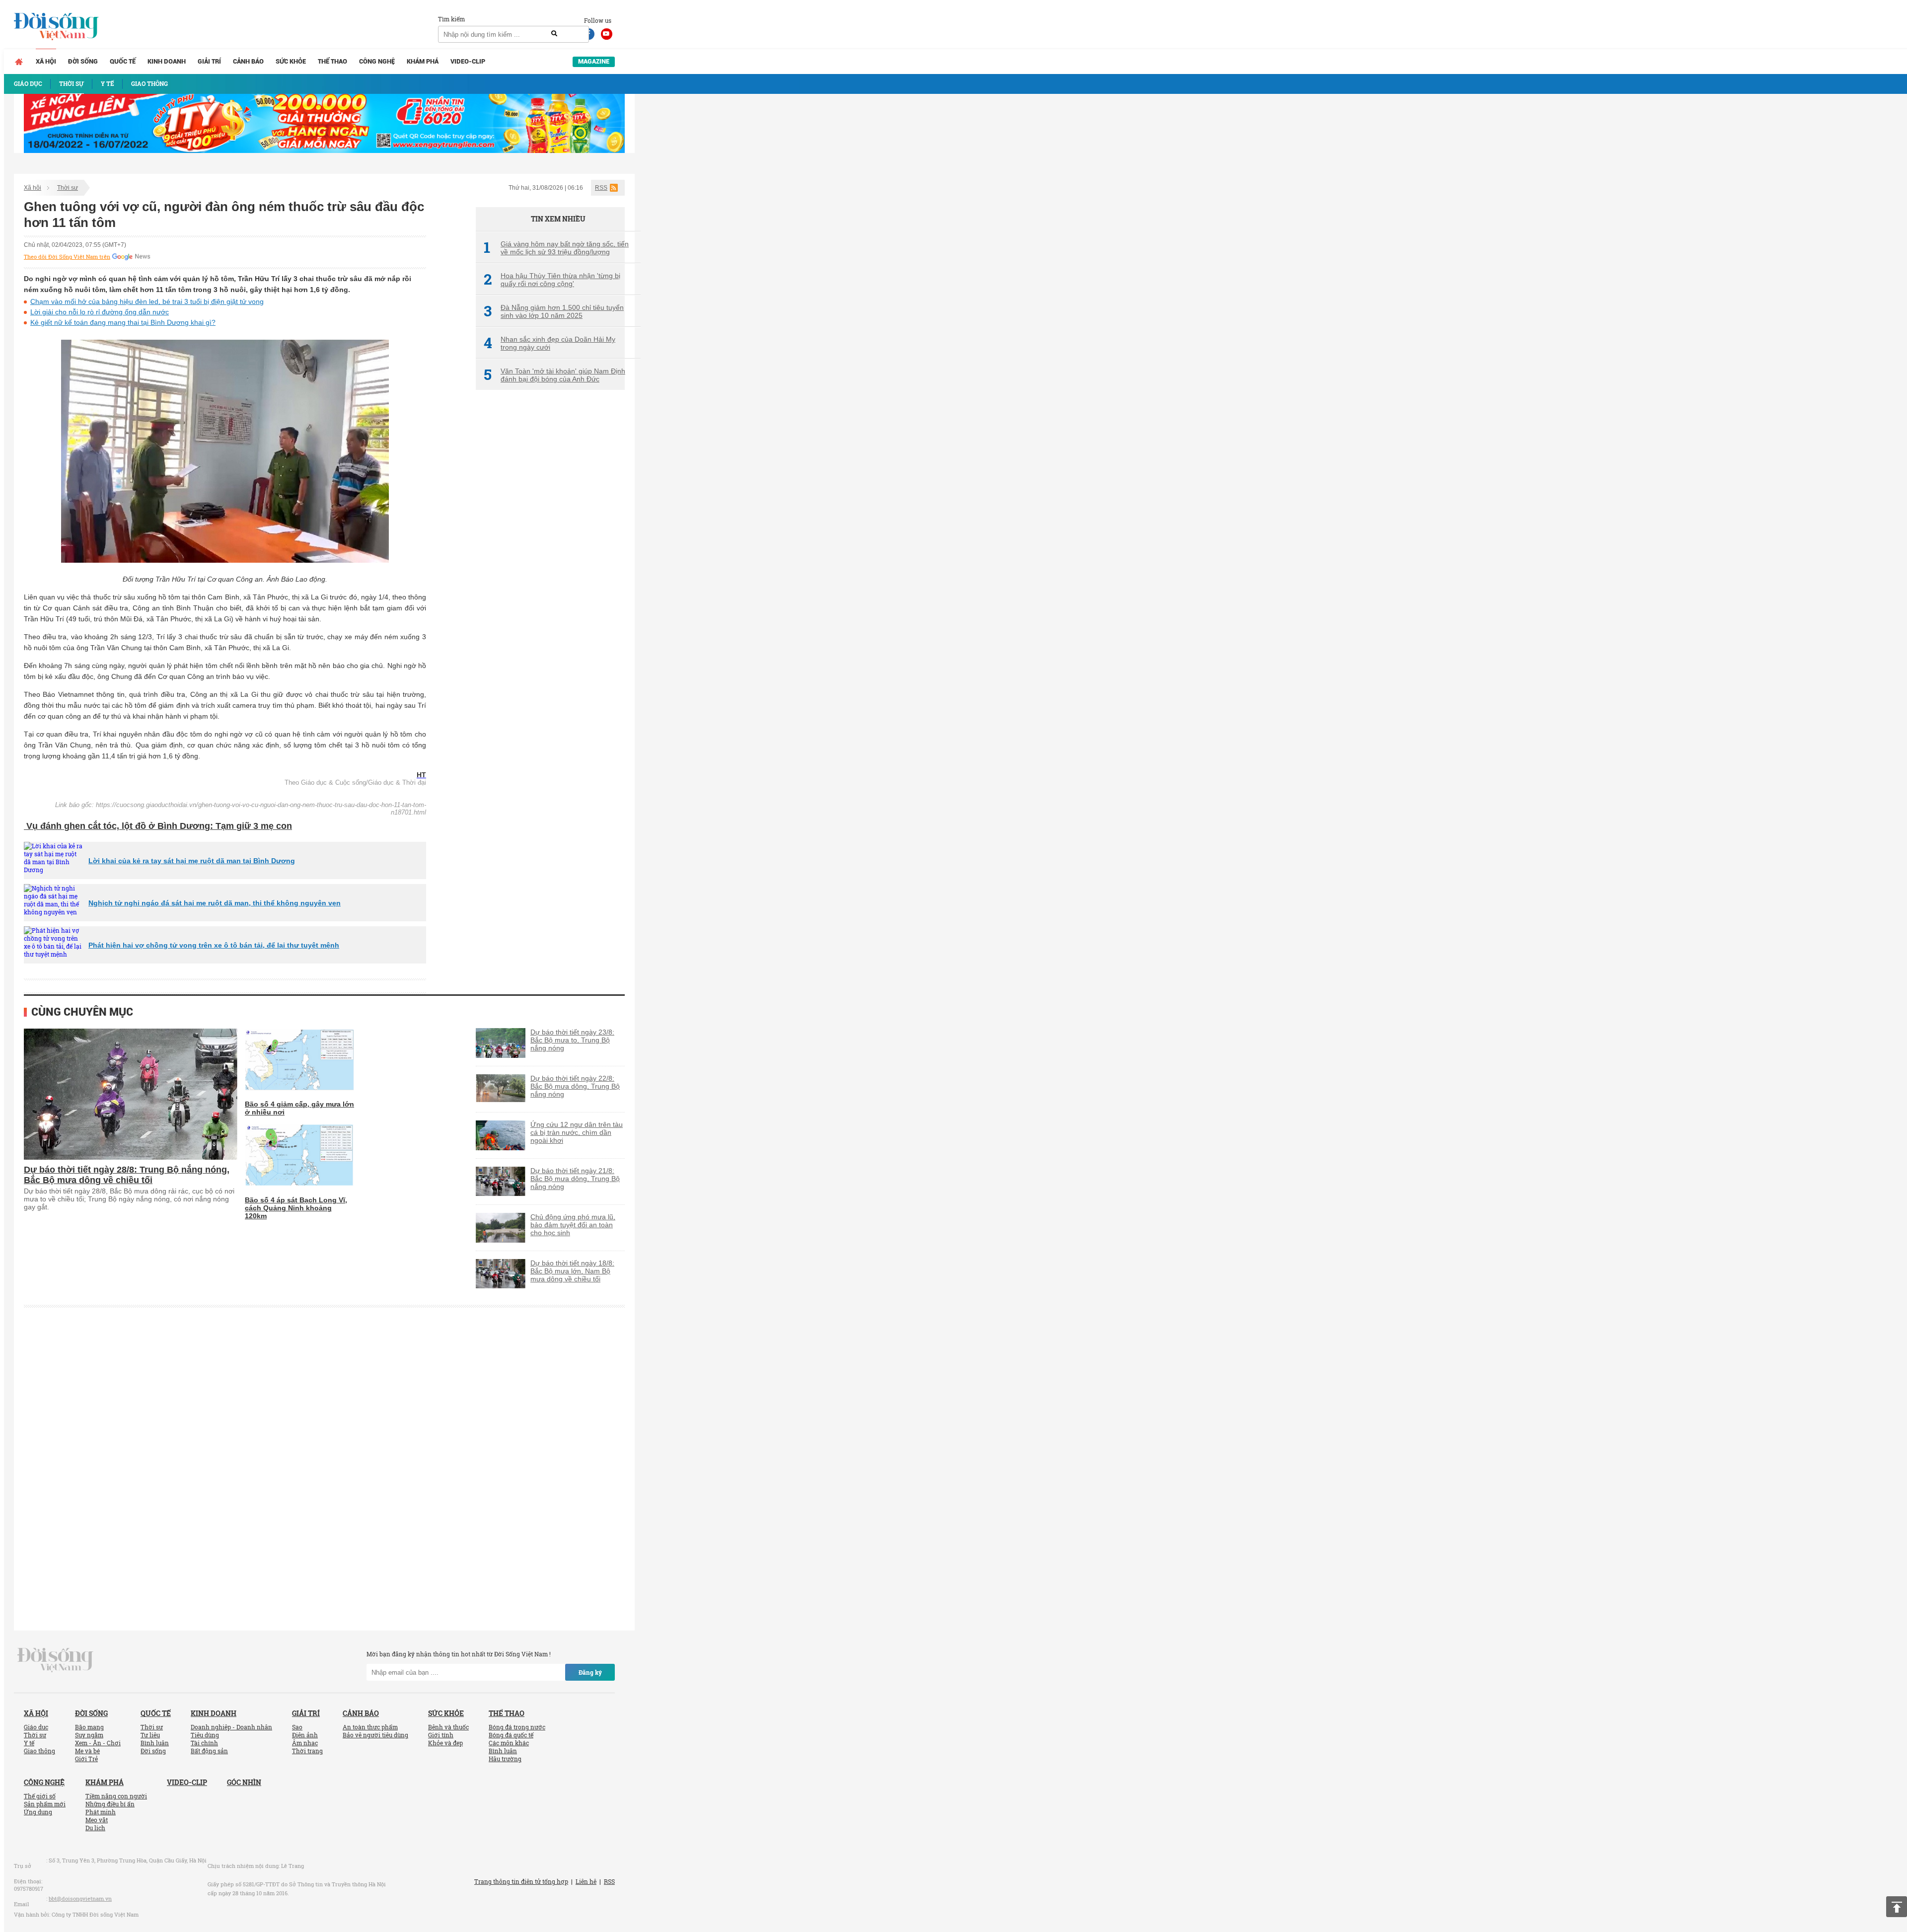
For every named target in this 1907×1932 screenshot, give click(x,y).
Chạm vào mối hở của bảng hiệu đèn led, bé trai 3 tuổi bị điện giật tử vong (147, 301)
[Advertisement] (550, 564)
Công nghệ (377, 61)
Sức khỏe (291, 61)
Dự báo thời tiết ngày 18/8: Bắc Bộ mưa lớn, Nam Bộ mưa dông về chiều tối (572, 1271)
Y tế (29, 1743)
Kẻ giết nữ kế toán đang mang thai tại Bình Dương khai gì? (123, 322)
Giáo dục (36, 1727)
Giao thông (39, 1751)
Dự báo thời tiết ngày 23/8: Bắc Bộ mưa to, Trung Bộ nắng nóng (572, 1040)
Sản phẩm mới (45, 1804)
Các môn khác (509, 1743)
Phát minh (101, 1812)
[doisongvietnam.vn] (55, 1659)
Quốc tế (123, 61)
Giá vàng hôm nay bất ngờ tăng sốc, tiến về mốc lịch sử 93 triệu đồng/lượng (556, 248)
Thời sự (68, 188)
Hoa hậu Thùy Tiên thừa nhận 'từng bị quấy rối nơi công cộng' (552, 280)
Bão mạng (89, 1727)
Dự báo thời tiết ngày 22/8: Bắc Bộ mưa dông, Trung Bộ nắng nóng (575, 1086)
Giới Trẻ (86, 1759)
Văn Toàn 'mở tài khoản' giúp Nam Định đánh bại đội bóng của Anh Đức (554, 375)
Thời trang (307, 1751)
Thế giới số (40, 1796)
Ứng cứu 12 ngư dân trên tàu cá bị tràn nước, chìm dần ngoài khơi (577, 1132)
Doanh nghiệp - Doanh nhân (231, 1727)
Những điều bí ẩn (110, 1804)
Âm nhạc (305, 1743)
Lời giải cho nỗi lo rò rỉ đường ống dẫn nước (100, 312)
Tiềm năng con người (116, 1796)
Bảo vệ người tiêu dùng (375, 1735)
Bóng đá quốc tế (511, 1735)
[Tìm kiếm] (554, 34)
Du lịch (95, 1828)
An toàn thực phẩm (370, 1727)
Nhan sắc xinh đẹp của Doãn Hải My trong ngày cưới (550, 343)
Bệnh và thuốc (448, 1727)
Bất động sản (209, 1751)
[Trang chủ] (19, 62)
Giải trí (209, 61)
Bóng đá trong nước (517, 1727)
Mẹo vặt (97, 1820)
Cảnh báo (248, 61)
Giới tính (441, 1735)
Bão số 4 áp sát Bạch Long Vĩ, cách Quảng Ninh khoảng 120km (296, 1208)
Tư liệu (150, 1735)
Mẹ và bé (87, 1751)
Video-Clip (468, 61)
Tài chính (204, 1743)
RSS (601, 188)
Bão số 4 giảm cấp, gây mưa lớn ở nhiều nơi (299, 1108)
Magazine (594, 61)
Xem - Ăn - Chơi (98, 1743)
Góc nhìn (244, 1782)
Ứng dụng (38, 1812)
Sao (297, 1727)
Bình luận (155, 1743)
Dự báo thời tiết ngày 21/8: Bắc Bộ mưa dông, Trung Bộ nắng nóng (575, 1179)
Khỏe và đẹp (445, 1743)
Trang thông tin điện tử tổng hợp (521, 1881)
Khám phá (423, 61)
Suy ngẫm (89, 1735)
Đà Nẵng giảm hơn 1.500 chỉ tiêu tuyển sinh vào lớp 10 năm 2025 (554, 311)
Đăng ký (590, 1672)
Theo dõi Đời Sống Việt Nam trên (67, 257)
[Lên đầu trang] (1897, 1907)
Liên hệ (586, 1881)
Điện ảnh (305, 1735)
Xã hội (46, 61)
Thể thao (332, 61)
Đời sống (83, 61)
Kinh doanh (167, 61)
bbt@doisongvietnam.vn (80, 1898)
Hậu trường (505, 1759)
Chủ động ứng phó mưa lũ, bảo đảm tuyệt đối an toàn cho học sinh (573, 1225)
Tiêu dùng (205, 1735)
